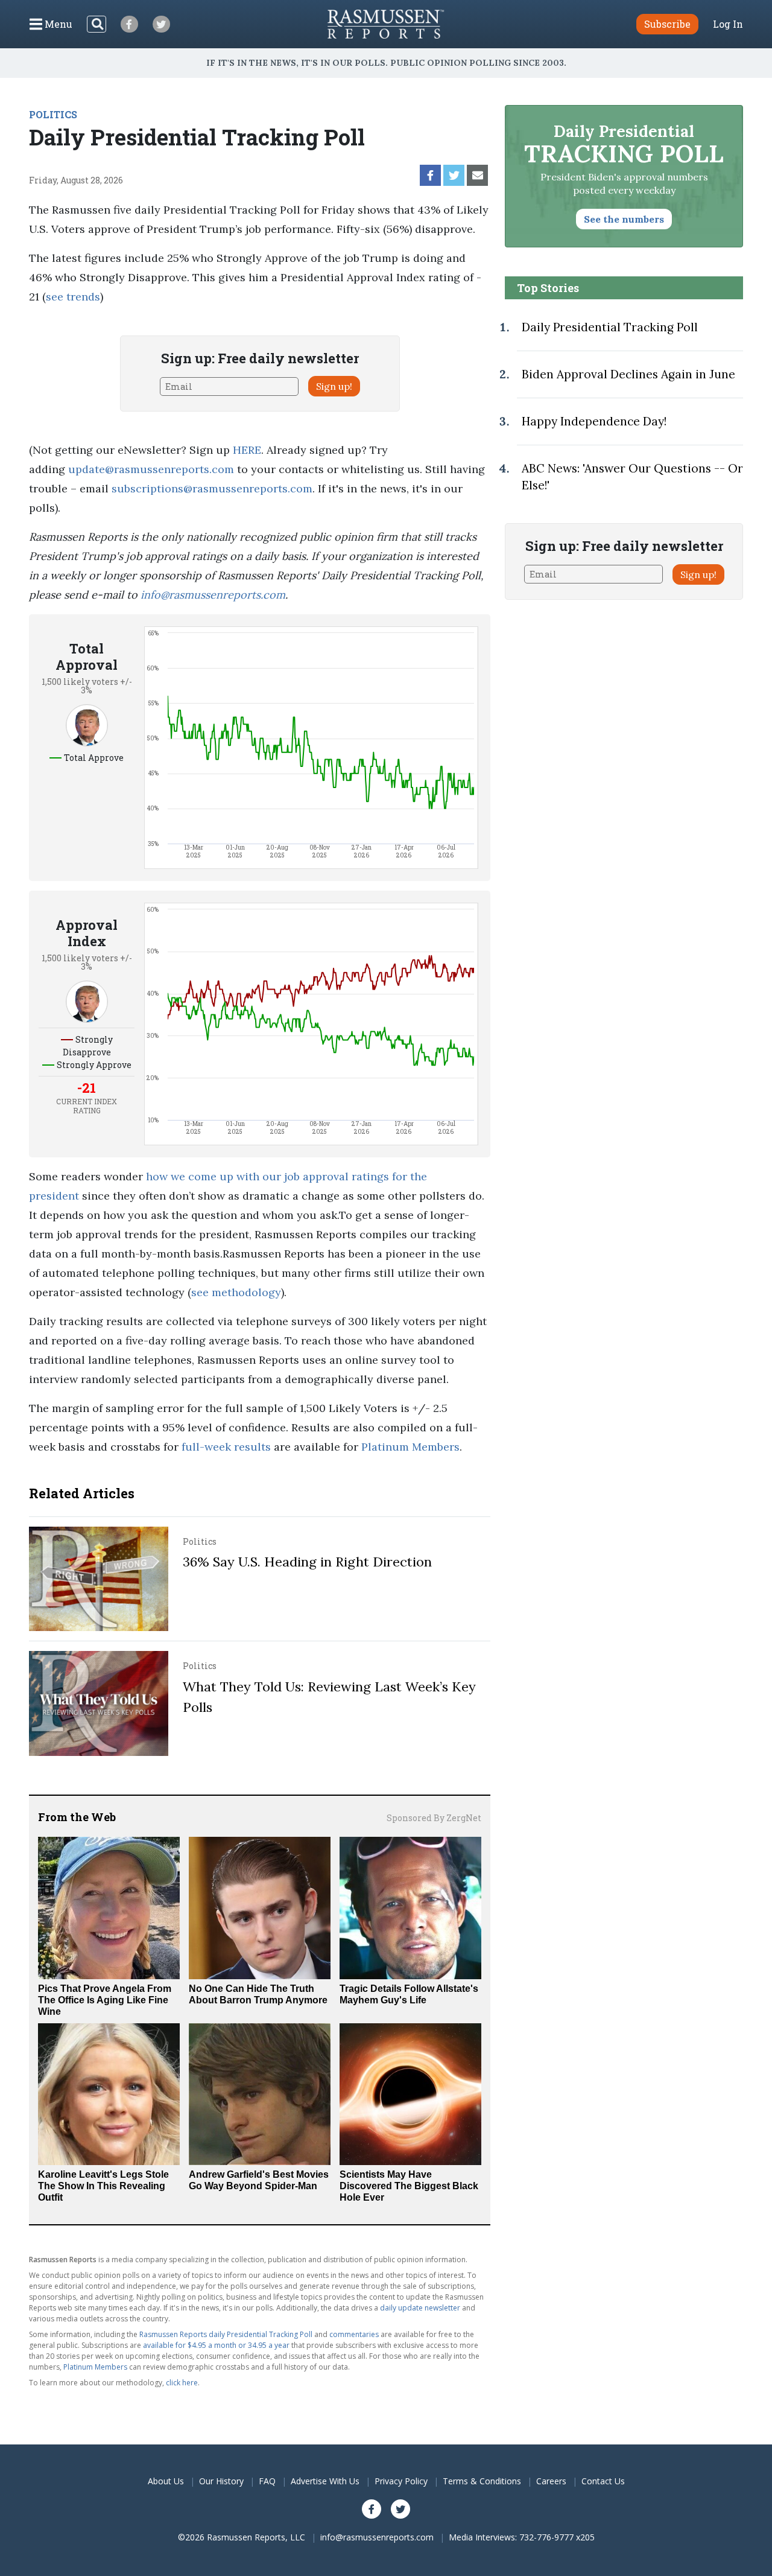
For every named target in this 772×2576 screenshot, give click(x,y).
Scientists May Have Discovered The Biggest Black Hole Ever (409, 2186)
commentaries (354, 2334)
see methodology (236, 1292)
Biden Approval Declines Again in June (628, 374)
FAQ (267, 2481)
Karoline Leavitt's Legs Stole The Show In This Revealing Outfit (103, 2186)
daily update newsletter (420, 2308)
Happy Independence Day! (594, 421)
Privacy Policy (401, 2481)
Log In (728, 24)
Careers (551, 2481)
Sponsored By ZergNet (434, 1818)
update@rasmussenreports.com (151, 469)
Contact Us (603, 2481)
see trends (73, 297)
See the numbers (624, 219)
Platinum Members (410, 1447)
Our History (221, 2481)
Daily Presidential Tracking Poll (610, 327)
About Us (166, 2481)
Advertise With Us (325, 2481)
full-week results (226, 1447)
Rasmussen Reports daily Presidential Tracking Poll (226, 2334)
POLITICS (53, 114)
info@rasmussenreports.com (213, 595)
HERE (247, 450)
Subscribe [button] (667, 24)
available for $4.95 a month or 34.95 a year (216, 2345)
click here (182, 2383)
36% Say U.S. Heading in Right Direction (307, 1562)
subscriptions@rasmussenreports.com (212, 488)
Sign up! (334, 386)
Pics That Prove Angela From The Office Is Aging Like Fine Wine (105, 2000)
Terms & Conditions (482, 2481)
